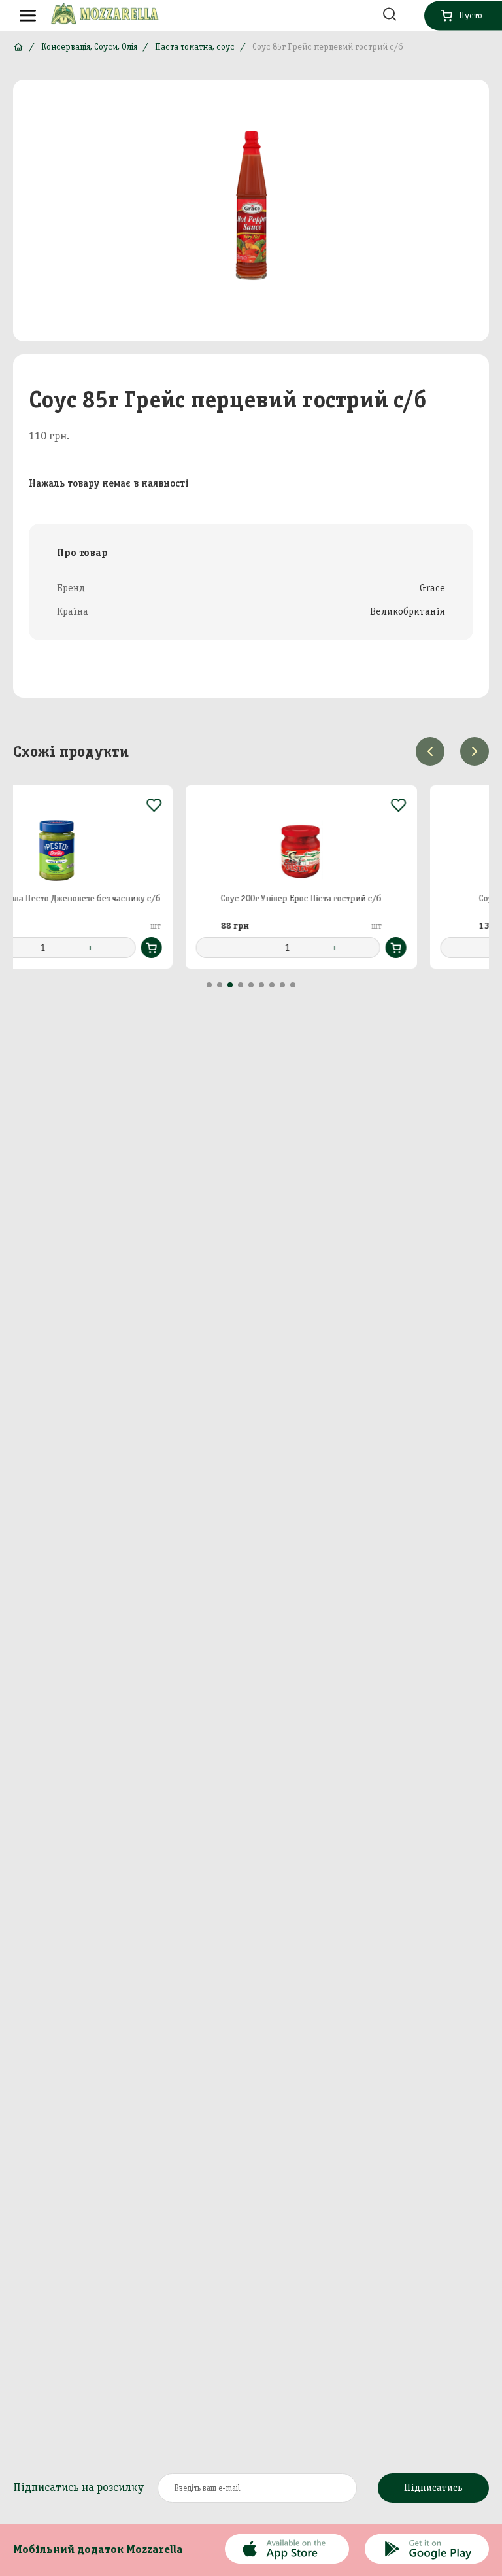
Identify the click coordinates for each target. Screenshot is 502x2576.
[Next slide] (475, 751)
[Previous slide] (430, 751)
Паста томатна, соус (195, 47)
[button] (209, 985)
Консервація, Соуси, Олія (89, 47)
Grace (432, 588)
